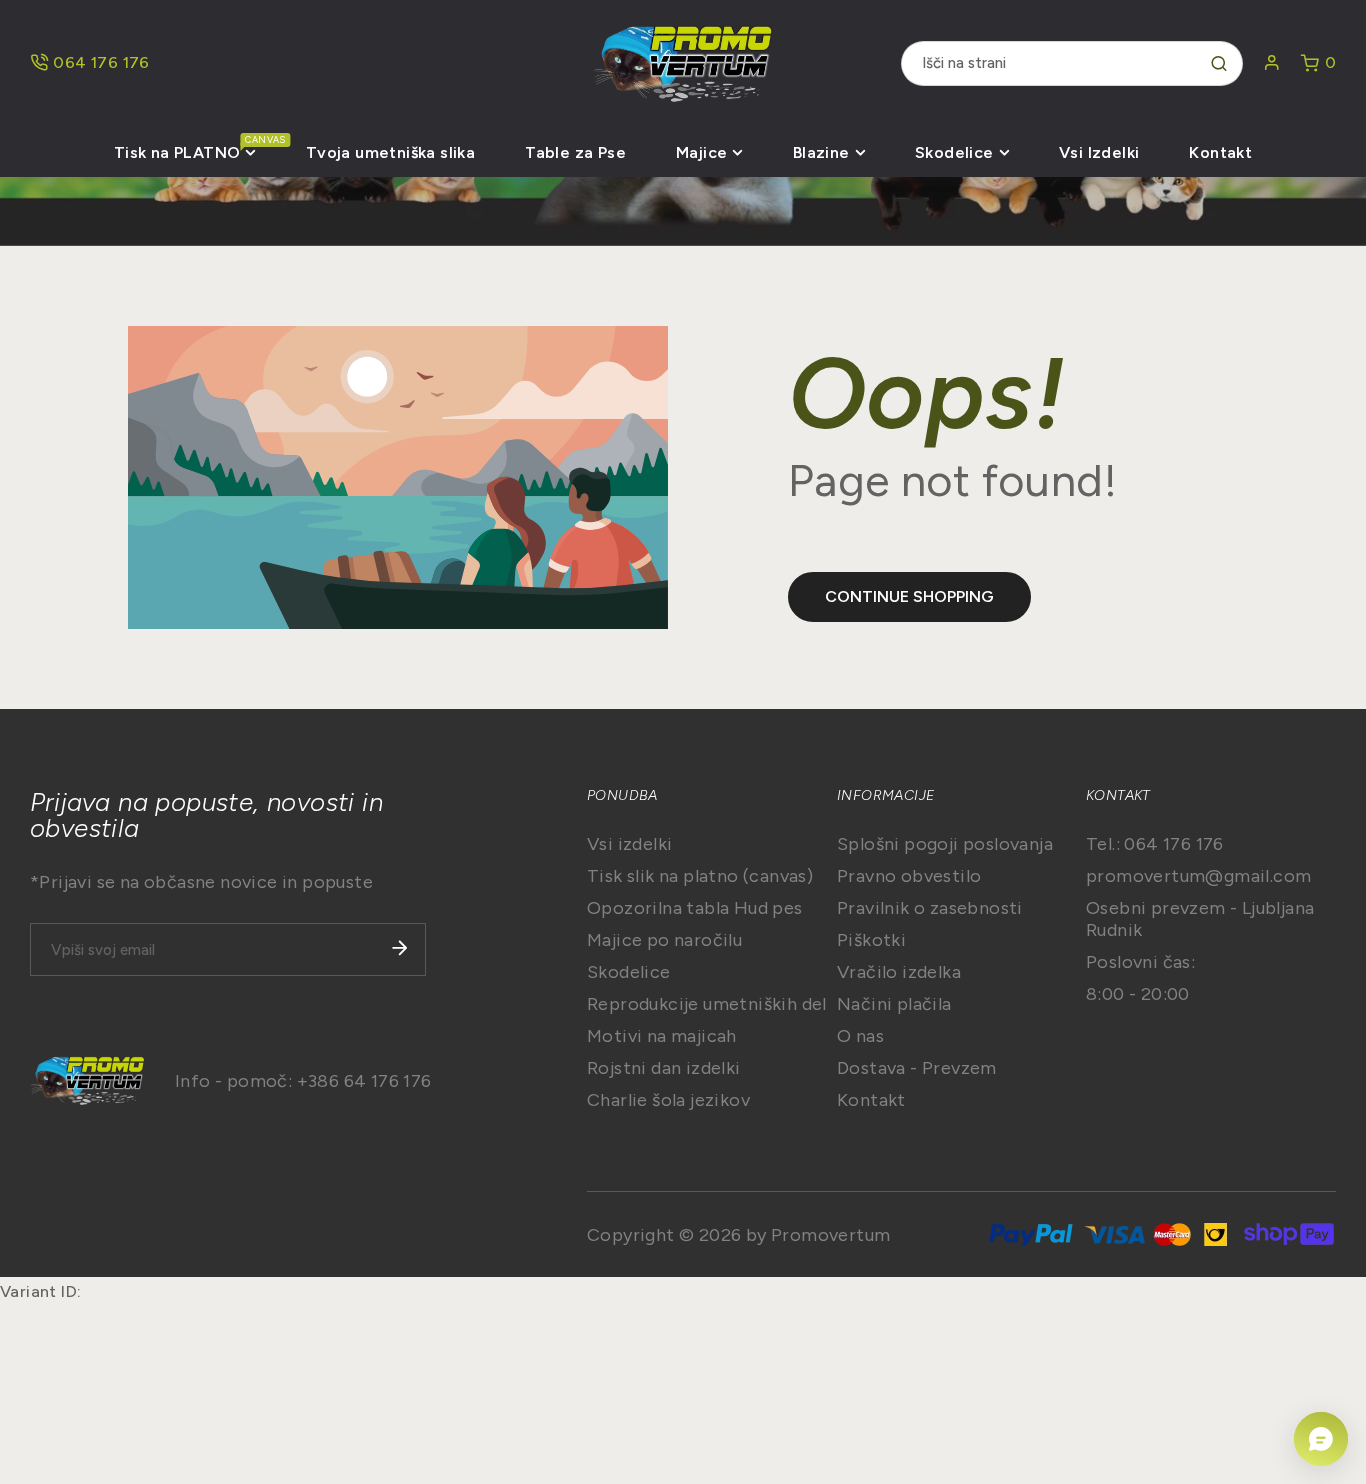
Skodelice (629, 972)
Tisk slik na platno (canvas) (700, 876)
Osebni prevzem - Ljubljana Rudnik (1200, 919)
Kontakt (871, 1100)
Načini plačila (894, 1004)
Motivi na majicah (662, 1036)
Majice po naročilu (664, 940)
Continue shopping (909, 596)
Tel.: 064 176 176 (1155, 844)
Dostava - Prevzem (917, 1068)
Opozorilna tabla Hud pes (695, 908)
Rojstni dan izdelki (664, 1068)
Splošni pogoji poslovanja (945, 844)
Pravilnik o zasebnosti (930, 908)
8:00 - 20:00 (1138, 994)
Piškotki (871, 940)
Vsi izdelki (629, 844)
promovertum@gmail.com (1198, 876)
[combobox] (1072, 63)
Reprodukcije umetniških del (707, 1004)
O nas (860, 1036)
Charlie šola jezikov (668, 1100)
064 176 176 (101, 62)
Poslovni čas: (1140, 962)
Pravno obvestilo (909, 876)
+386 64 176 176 (364, 1081)
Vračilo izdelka (899, 972)
